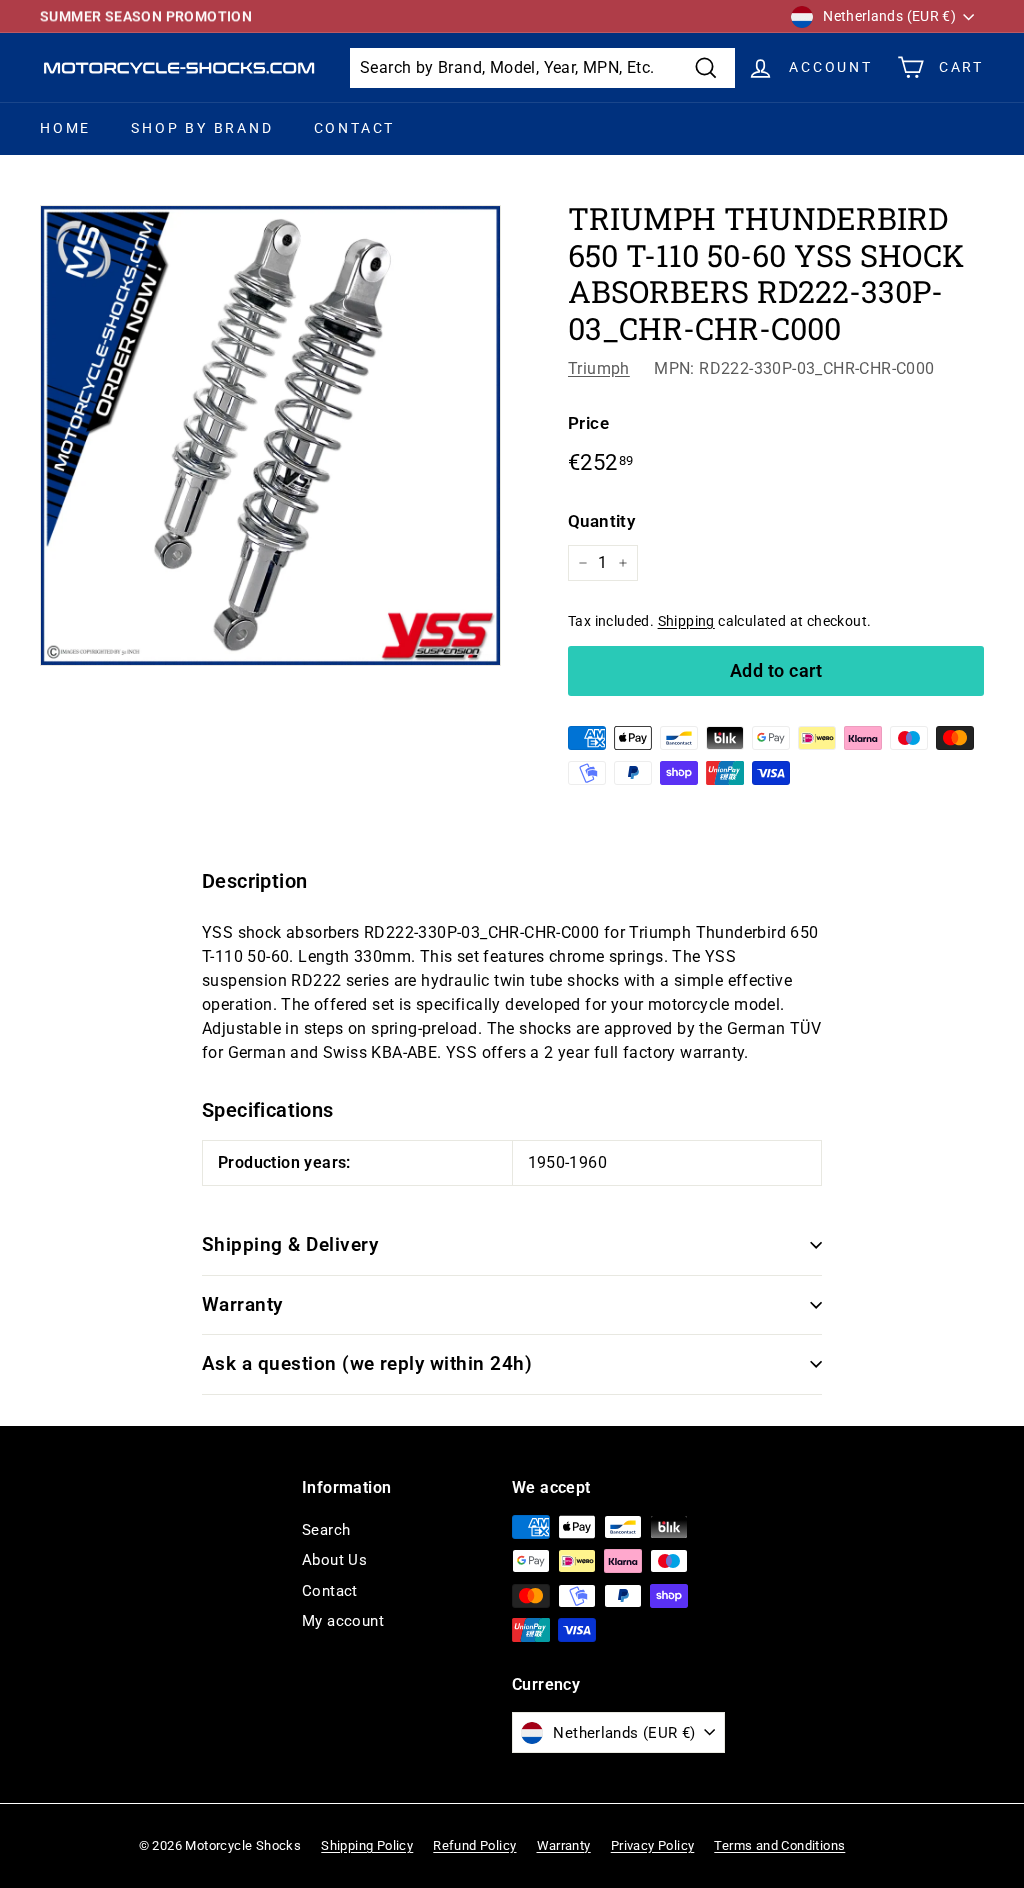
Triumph (599, 368)
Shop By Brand (202, 128)
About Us (334, 1560)
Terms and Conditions (779, 1845)
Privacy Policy (653, 1845)
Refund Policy (474, 1845)
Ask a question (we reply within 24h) (367, 1363)
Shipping (686, 621)
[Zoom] (270, 435)
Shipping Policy (367, 1845)
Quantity (601, 521)
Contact (355, 128)
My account (343, 1621)
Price (588, 423)
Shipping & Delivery (290, 1244)
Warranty (242, 1304)
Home (65, 128)
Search (326, 1530)
